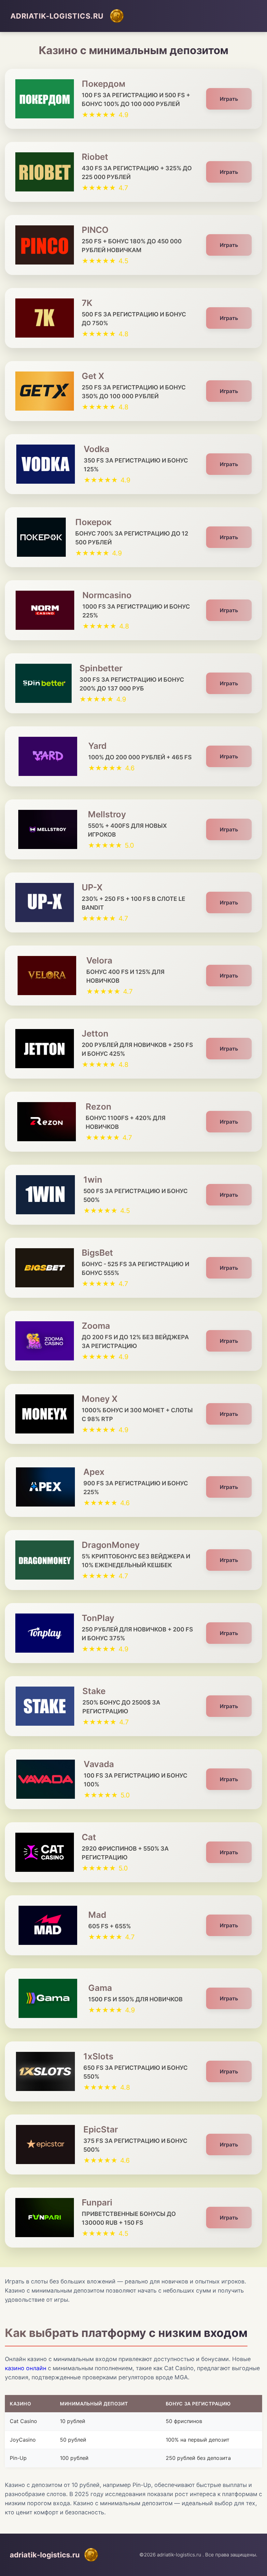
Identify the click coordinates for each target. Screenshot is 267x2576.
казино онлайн (26, 2368)
